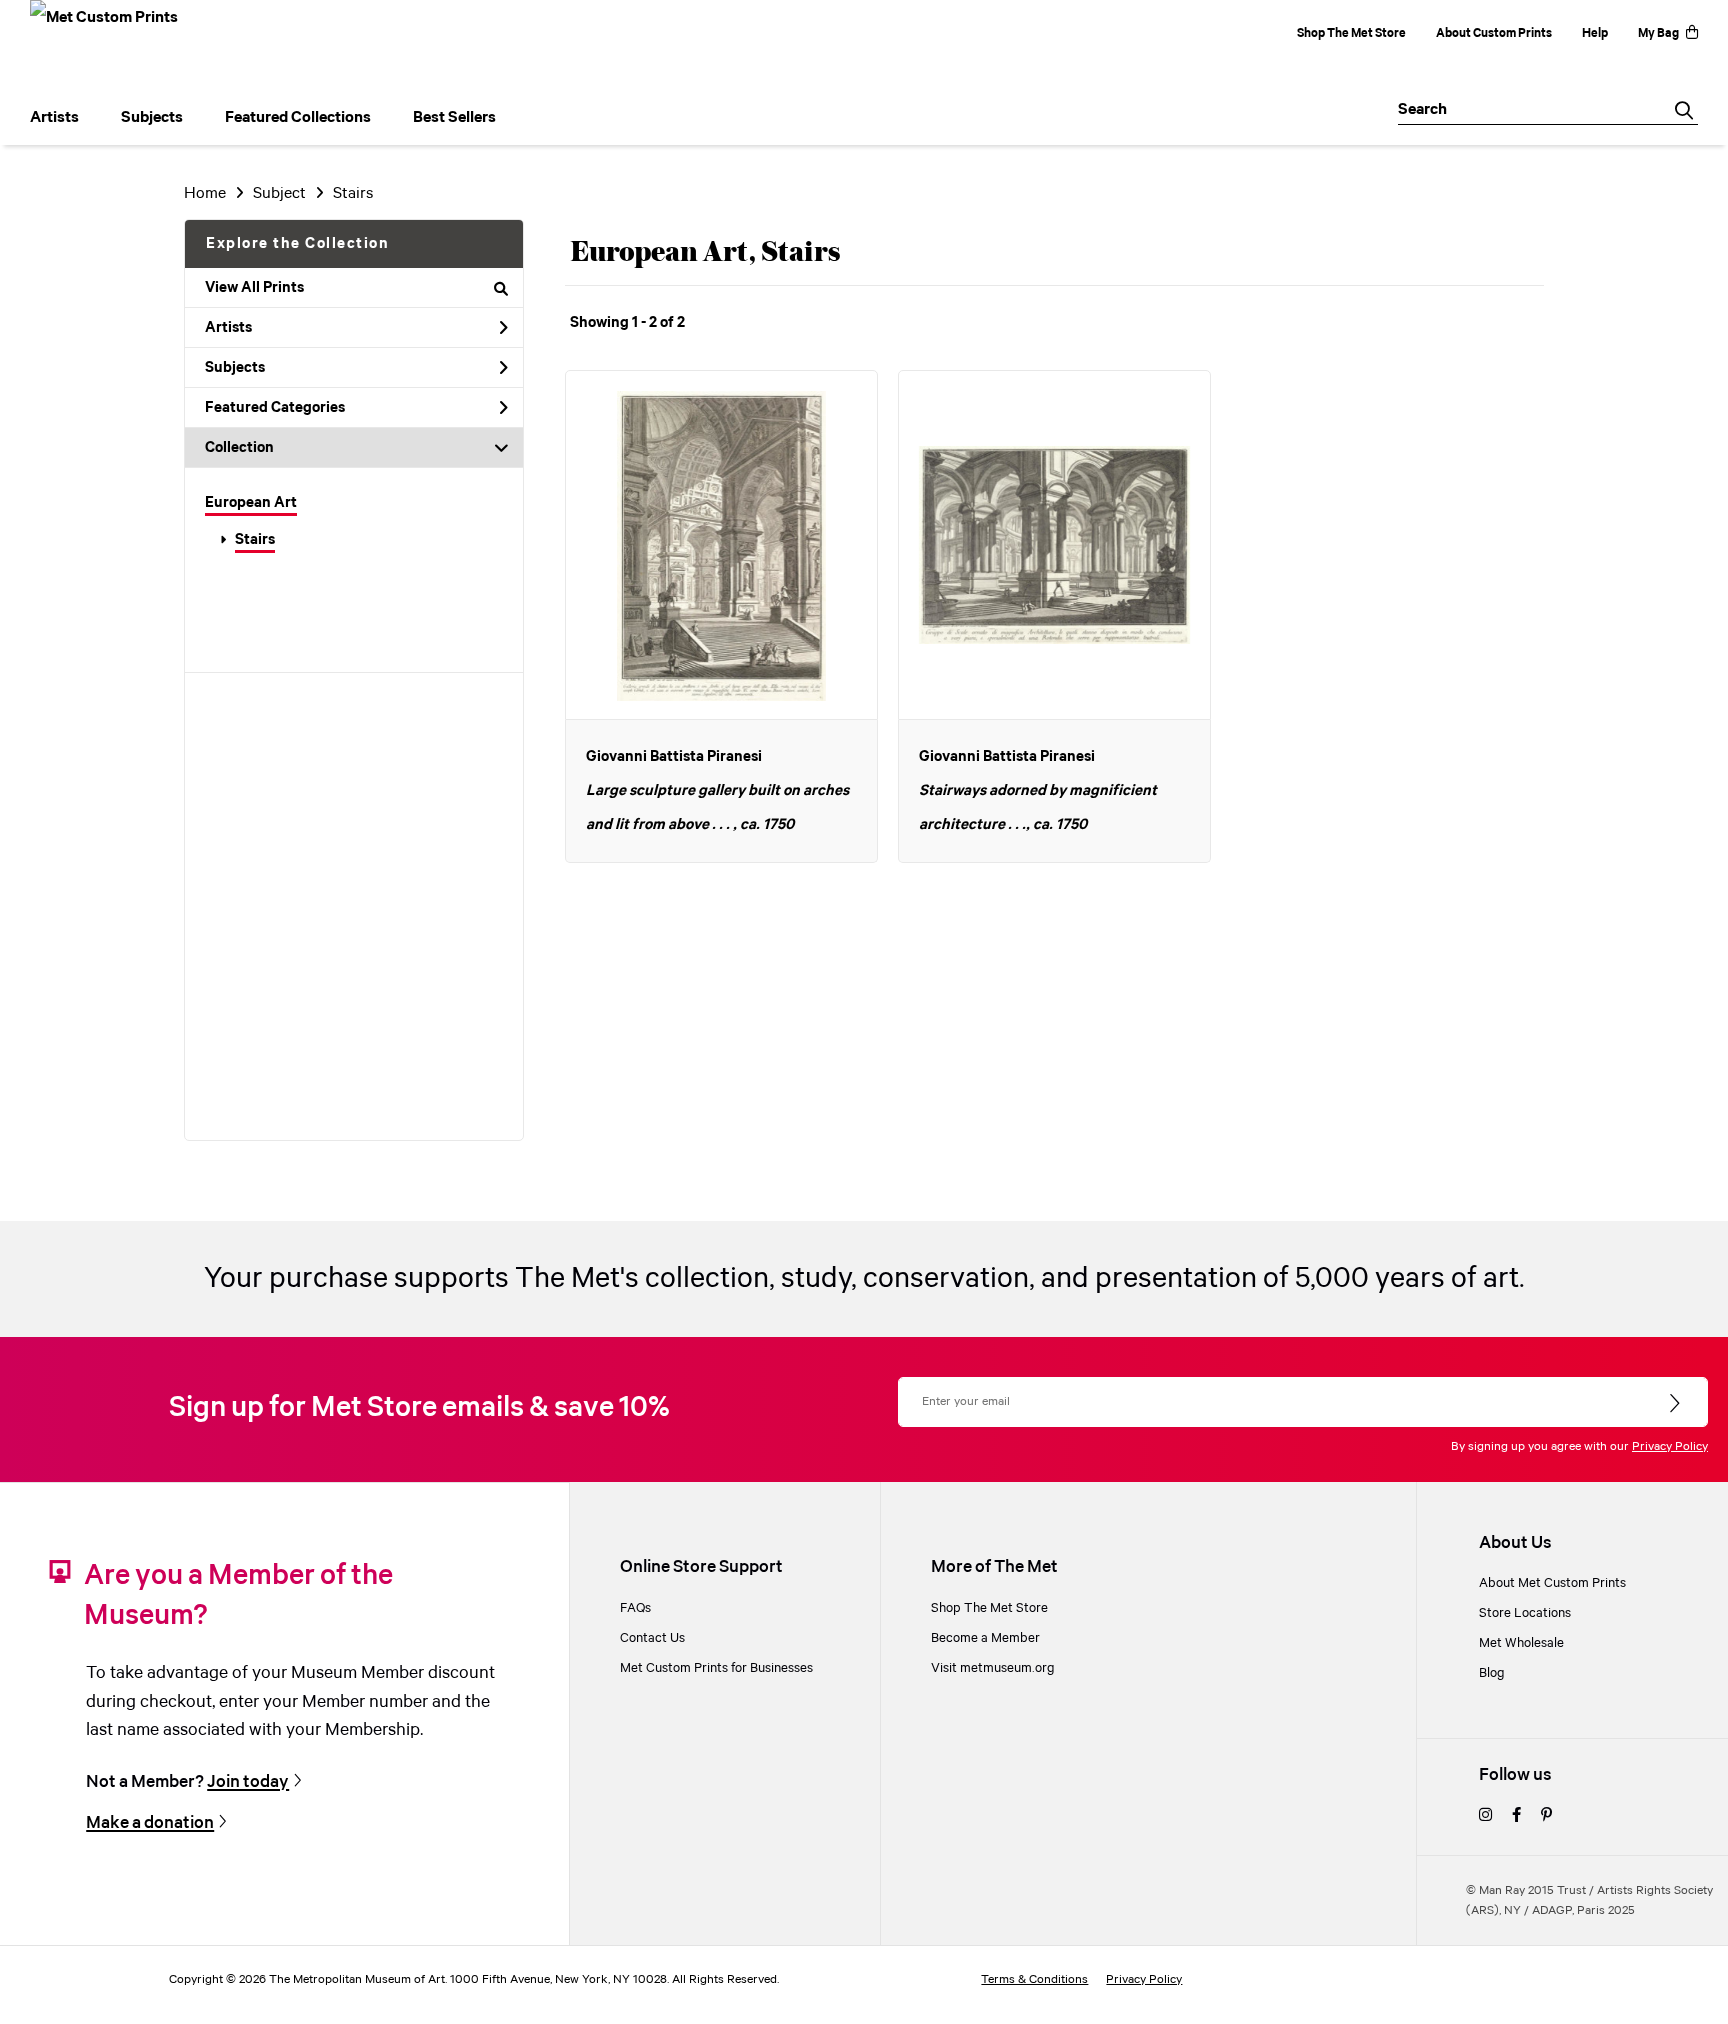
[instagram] (1485, 1816)
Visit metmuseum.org (993, 1668)
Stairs (255, 540)
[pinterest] (1546, 1816)
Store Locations (1525, 1613)
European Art (251, 503)
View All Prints (254, 288)
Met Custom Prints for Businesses (716, 1668)
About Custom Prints (1494, 33)
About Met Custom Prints (1552, 1583)
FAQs (635, 1608)
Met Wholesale (1521, 1643)
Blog (1492, 1673)
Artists (228, 328)
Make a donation (150, 1823)
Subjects (235, 368)
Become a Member (985, 1638)
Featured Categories (275, 408)
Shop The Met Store (1351, 33)
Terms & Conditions (1034, 1979)
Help (1595, 33)
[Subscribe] (1676, 1404)
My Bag (1658, 33)
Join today (248, 1782)
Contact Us (652, 1638)
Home (205, 193)
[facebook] (1516, 1816)
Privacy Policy (1670, 1446)
